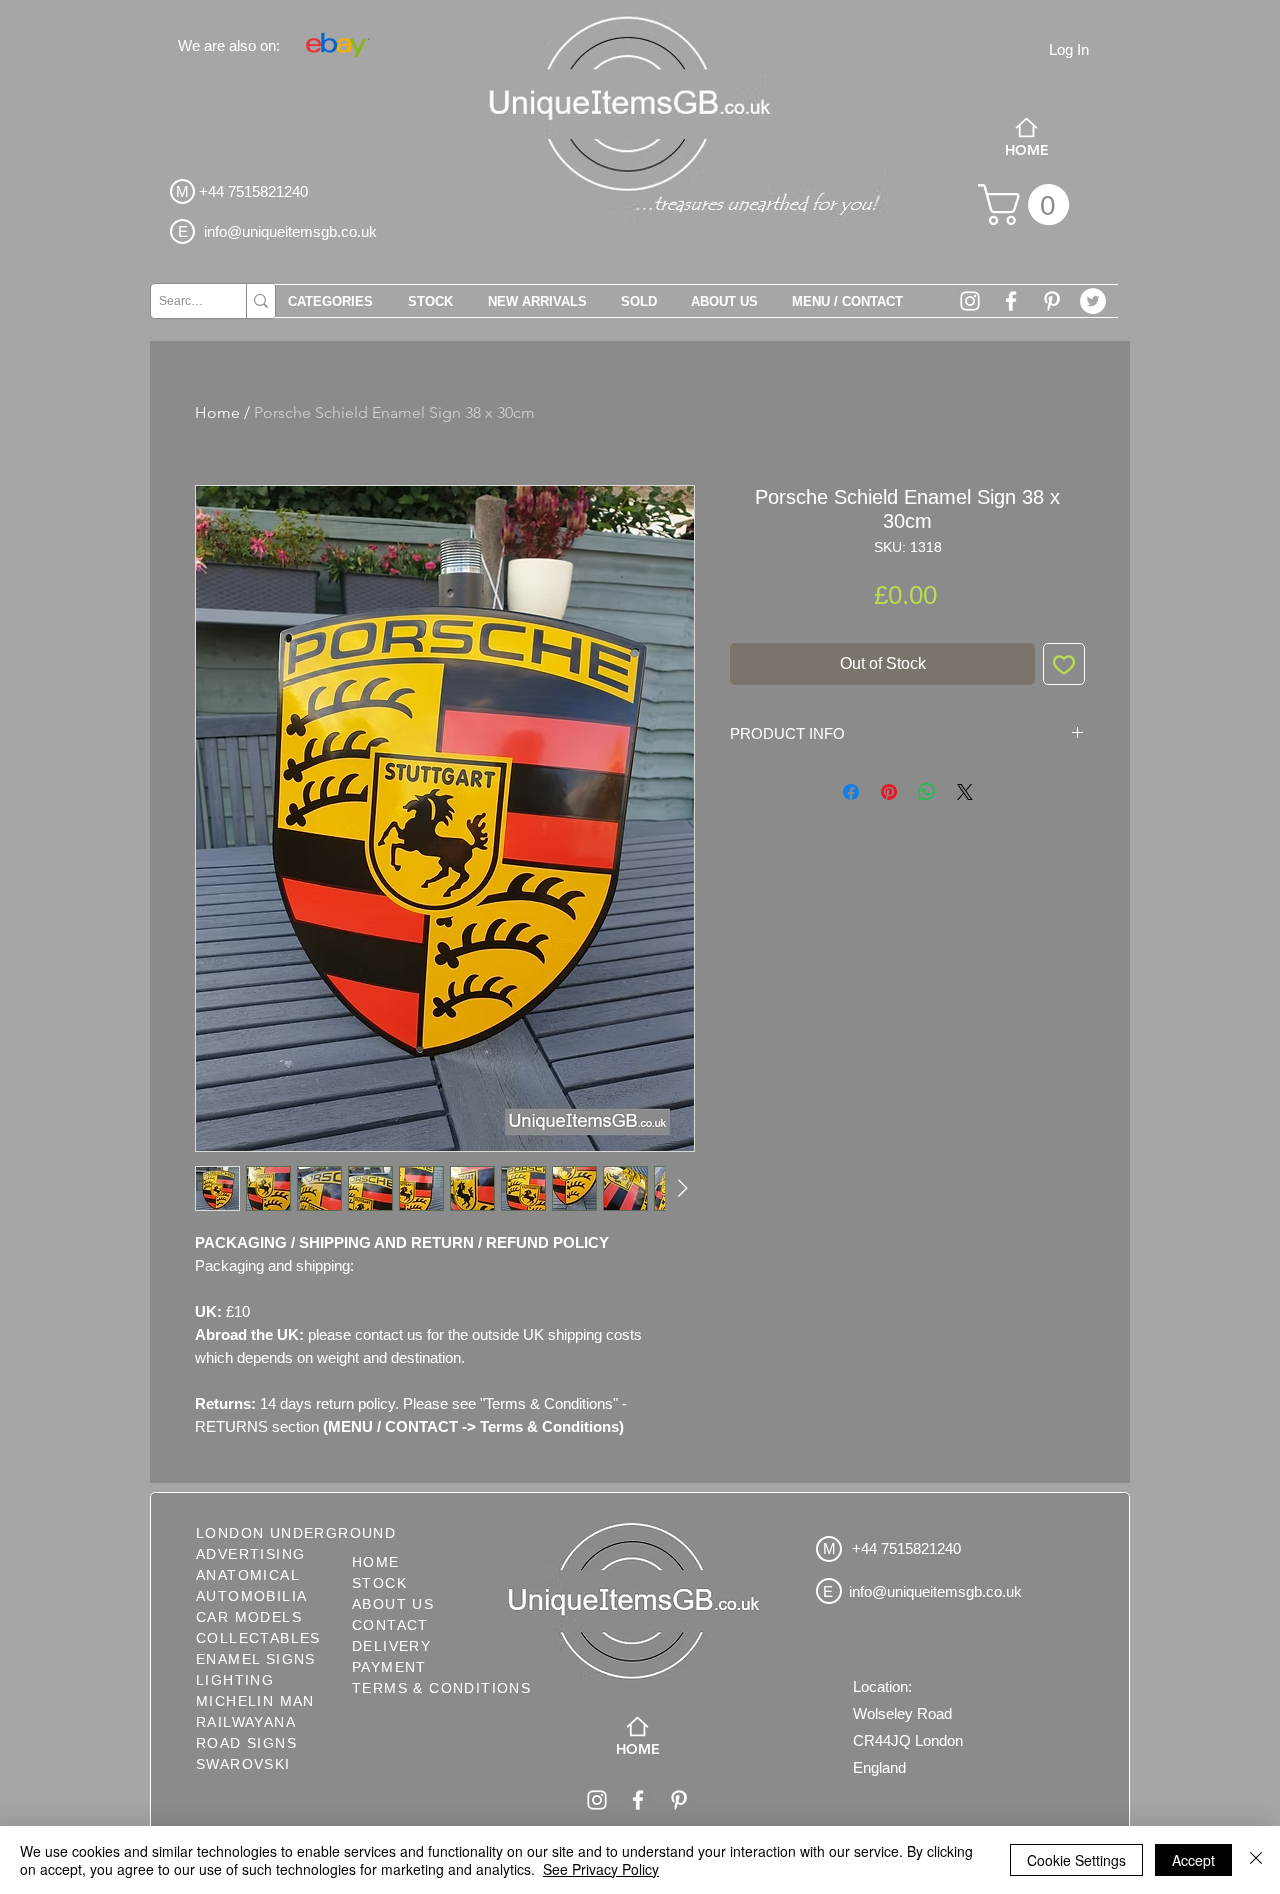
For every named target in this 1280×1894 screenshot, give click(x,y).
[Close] (1256, 1860)
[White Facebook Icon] (1011, 301)
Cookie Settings (1076, 1860)
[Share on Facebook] (851, 792)
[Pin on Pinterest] (889, 792)
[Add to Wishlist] (1064, 664)
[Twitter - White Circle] (1093, 301)
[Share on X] (965, 792)
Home (217, 412)
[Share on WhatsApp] (927, 792)
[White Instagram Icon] (970, 301)
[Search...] (260, 301)
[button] (1028, 204)
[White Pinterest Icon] (1052, 301)
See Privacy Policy (601, 1869)
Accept (1193, 1860)
